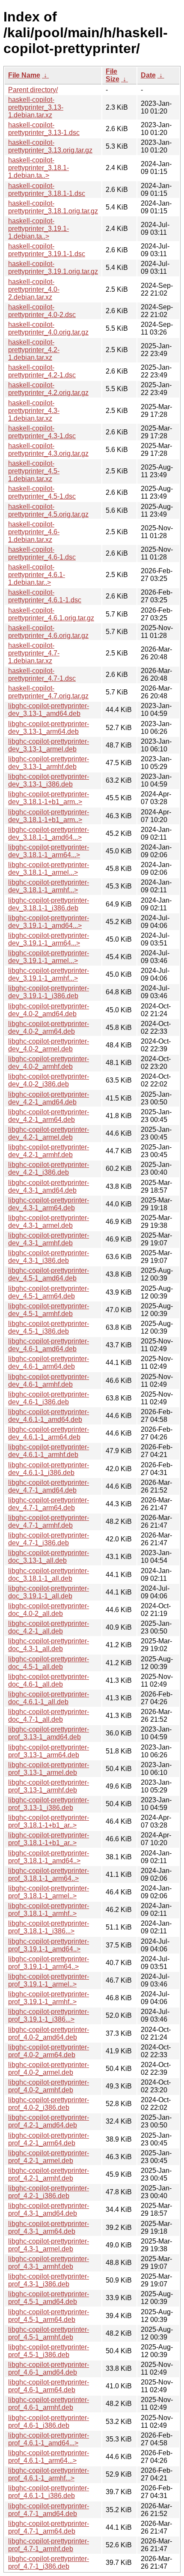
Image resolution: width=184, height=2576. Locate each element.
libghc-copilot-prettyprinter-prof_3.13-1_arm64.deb (49, 1751)
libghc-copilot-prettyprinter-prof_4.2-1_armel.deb (49, 2157)
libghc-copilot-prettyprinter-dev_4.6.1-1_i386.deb (49, 1469)
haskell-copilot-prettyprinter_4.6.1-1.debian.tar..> (37, 575)
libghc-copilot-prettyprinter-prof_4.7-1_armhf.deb (49, 2545)
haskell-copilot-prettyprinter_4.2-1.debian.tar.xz (34, 350)
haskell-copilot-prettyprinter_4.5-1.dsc (42, 492)
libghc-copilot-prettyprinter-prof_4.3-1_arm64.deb (49, 2227)
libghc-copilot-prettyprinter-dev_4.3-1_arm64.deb (49, 1204)
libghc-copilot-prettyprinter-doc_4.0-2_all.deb (49, 1610)
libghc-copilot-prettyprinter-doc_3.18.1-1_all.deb (49, 1575)
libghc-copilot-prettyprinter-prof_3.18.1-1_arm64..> (49, 1874)
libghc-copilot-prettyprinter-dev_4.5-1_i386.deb (49, 1327)
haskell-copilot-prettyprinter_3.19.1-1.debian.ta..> (39, 229)
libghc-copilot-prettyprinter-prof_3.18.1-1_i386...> (49, 1927)
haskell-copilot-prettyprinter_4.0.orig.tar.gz (48, 328)
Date (148, 75)
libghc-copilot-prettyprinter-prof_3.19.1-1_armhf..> (49, 1998)
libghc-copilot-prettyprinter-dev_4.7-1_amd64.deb (49, 1486)
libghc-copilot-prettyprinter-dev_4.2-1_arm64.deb (49, 1116)
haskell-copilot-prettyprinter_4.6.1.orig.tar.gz (51, 614)
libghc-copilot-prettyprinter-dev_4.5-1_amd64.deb (49, 1274)
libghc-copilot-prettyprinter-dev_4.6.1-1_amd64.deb (49, 1416)
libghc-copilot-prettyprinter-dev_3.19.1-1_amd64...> (49, 922)
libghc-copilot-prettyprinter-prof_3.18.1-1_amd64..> (49, 1857)
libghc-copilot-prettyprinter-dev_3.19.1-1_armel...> (49, 957)
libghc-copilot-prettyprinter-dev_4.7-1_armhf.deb (49, 1521)
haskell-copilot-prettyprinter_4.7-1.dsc (42, 675)
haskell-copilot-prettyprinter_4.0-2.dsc (42, 311)
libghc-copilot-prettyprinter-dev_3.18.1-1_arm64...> (49, 851)
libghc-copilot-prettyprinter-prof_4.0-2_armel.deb (49, 2069)
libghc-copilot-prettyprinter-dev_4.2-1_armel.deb (49, 1133)
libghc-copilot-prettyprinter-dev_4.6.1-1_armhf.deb (49, 1451)
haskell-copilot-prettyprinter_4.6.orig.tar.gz (48, 632)
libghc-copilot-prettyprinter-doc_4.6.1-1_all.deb (49, 1698)
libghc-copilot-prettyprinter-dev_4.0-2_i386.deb (49, 1080)
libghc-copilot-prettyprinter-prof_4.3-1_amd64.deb (49, 2209)
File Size (113, 75)
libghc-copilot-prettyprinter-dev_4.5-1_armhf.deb (49, 1310)
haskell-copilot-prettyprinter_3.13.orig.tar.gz (50, 146)
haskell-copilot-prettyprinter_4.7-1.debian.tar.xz (34, 653)
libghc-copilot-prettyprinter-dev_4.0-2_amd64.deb (49, 1010)
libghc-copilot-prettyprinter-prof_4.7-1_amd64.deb (49, 2510)
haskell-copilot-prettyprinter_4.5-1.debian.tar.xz (34, 471)
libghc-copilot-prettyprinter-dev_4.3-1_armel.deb (49, 1222)
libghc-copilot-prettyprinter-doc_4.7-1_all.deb (49, 1716)
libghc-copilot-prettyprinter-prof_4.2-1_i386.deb (49, 2192)
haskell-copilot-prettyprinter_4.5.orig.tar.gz (48, 510)
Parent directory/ (33, 90)
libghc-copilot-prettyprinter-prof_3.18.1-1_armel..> (49, 1892)
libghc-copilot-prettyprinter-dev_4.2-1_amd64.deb (49, 1098)
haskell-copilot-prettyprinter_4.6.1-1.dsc (45, 596)
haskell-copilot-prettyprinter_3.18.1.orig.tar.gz (53, 207)
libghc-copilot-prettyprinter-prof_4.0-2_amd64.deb (49, 2033)
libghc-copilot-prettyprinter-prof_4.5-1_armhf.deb (49, 2333)
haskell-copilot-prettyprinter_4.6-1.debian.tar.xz (34, 532)
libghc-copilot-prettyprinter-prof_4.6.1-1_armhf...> (49, 2474)
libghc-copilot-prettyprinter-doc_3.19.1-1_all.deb (49, 1592)
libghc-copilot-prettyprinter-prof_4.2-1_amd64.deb (49, 2121)
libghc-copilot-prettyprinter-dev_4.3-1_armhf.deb (49, 1239)
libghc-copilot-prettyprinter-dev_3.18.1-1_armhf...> (49, 886)
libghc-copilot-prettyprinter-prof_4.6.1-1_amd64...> (49, 2439)
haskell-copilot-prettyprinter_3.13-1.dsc (44, 129)
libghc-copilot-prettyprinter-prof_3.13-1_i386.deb (49, 1804)
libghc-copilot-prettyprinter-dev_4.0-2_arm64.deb (49, 1028)
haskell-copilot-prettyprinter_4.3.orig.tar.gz (48, 450)
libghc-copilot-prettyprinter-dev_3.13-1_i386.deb (49, 780)
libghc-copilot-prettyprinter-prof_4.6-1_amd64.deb (49, 2368)
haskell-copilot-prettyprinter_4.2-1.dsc (42, 371)
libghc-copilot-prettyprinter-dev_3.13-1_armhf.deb (49, 763)
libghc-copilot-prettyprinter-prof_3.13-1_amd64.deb (49, 1733)
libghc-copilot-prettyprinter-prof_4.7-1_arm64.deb (49, 2527)
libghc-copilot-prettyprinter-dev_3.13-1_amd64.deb (49, 710)
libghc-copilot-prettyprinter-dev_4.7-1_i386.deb (49, 1539)
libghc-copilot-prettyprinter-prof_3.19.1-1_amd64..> (49, 1945)
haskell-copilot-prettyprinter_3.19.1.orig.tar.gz (53, 268)
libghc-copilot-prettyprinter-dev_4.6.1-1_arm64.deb (49, 1433)
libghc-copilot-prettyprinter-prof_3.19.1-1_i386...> (49, 2015)
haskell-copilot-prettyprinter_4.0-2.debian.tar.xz (34, 289)
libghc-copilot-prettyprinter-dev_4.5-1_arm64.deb (49, 1292)
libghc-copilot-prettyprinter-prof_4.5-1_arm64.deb (49, 2316)
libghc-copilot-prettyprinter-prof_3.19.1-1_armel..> (49, 1980)
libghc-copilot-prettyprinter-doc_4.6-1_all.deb (49, 1680)
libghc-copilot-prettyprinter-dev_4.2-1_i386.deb (49, 1168)
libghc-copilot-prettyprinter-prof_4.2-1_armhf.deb (49, 2174)
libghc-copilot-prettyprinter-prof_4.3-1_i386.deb (49, 2280)
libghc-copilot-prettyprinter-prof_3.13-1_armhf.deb (49, 1786)
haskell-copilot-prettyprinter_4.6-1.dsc (42, 553)
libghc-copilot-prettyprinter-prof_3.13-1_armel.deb (49, 1769)
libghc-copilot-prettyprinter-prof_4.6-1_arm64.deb (49, 2386)
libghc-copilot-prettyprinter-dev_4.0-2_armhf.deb (49, 1063)
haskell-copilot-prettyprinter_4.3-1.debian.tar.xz (34, 411)
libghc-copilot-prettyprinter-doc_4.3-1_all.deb (49, 1645)
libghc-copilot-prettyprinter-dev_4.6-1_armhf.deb (49, 1381)
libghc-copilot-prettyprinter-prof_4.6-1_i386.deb (49, 2422)
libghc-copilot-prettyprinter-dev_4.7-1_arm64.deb (49, 1504)
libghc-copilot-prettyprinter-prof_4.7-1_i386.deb (49, 2563)
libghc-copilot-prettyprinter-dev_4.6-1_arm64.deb (49, 1363)
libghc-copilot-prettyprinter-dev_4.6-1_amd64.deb (49, 1345)
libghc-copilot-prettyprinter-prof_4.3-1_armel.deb (49, 2245)
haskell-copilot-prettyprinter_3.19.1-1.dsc (47, 250)
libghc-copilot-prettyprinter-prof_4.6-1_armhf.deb (49, 2404)
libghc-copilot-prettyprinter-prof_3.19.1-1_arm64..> (49, 1963)
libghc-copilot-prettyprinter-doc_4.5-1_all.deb (49, 1663)
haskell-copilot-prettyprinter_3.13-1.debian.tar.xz (36, 107)
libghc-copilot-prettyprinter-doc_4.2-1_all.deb (49, 1627)
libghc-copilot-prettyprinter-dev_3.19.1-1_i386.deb (49, 992)
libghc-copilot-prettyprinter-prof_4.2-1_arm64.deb (49, 2139)
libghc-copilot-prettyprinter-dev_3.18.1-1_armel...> (49, 869)
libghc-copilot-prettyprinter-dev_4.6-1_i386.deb (49, 1398)
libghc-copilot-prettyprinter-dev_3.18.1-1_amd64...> (49, 833)
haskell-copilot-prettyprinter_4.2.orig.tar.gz (48, 389)
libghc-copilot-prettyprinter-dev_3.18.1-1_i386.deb (49, 904)
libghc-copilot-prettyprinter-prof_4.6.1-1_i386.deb (49, 2492)
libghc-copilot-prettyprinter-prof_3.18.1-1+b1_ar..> (49, 1821)
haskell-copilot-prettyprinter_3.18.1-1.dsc (47, 190)
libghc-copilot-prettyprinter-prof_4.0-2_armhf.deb (49, 2086)
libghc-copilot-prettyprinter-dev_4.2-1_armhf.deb (49, 1151)
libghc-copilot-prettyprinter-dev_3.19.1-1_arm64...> (49, 939)
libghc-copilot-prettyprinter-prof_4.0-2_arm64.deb (49, 2051)
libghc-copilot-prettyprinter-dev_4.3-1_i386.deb (49, 1257)
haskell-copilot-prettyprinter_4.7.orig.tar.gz (48, 692)
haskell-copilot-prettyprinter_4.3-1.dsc (42, 432)
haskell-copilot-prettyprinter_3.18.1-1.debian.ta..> (39, 168)
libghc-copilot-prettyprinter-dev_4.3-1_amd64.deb (49, 1186)
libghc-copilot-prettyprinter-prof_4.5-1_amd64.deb (49, 2298)
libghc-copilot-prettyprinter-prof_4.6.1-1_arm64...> (49, 2457)
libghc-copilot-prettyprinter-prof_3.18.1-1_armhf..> (49, 1910)
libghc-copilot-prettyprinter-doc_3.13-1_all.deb (49, 1557)
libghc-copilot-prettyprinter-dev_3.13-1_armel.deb (49, 745)
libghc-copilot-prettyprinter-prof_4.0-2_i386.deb (49, 2104)
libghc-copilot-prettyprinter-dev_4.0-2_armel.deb (49, 1045)
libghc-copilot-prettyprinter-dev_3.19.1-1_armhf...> (49, 974)
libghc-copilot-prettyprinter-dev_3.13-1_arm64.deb (49, 728)
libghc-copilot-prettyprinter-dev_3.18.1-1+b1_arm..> (49, 798)
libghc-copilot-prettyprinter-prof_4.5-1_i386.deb (49, 2351)
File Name (24, 75)
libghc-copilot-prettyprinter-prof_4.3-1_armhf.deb (49, 2263)
